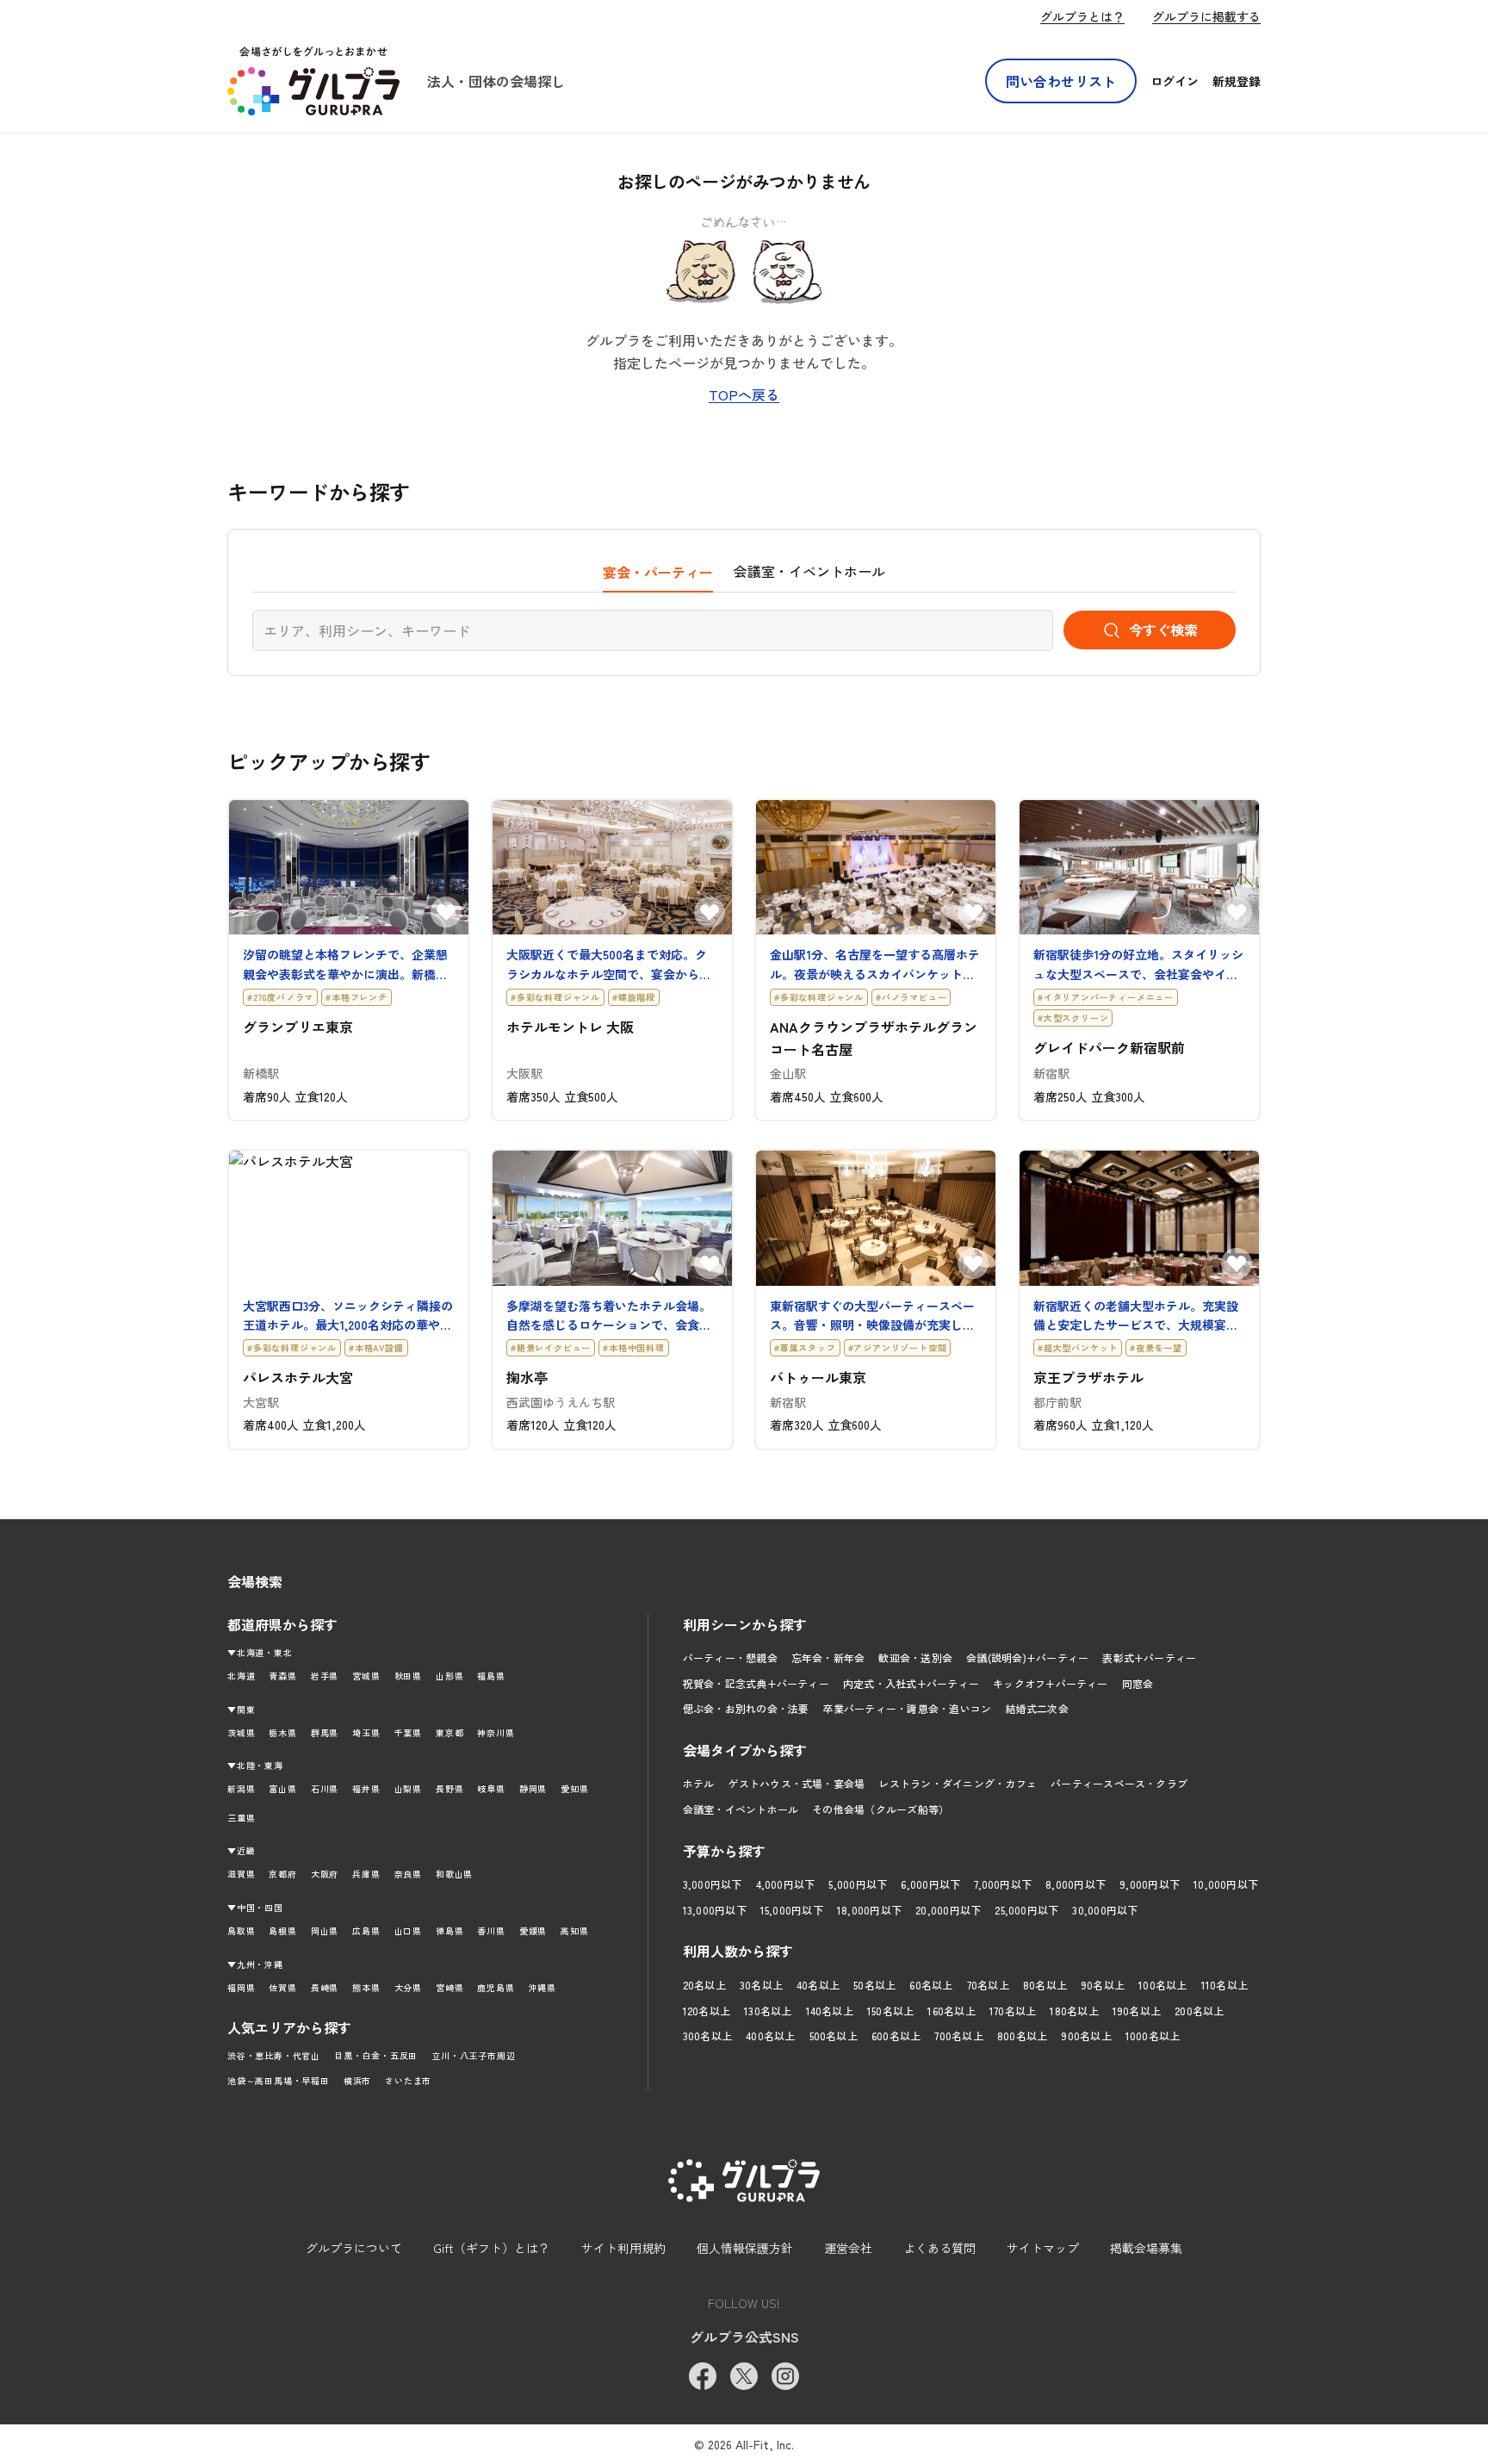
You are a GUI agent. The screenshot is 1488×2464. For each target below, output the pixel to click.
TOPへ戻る (744, 394)
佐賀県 (282, 1987)
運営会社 (848, 2248)
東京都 (449, 1732)
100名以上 (1162, 1985)
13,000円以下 (715, 1910)
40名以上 (818, 1985)
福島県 (491, 1676)
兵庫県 (366, 1874)
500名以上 (834, 2036)
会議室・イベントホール (741, 1809)
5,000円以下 (858, 1884)
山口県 (408, 1930)
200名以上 (1199, 2011)
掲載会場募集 (1146, 2248)
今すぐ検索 (1163, 630)
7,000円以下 (1003, 1884)
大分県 (408, 1987)
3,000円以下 (713, 1884)
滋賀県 (241, 1874)
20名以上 (704, 1985)
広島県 (366, 1930)
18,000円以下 (869, 1910)
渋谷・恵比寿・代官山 (274, 2055)
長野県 (449, 1788)
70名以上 (988, 1985)
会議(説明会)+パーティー (1027, 1657)
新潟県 (241, 1788)
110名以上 (1224, 1985)
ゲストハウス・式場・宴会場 (796, 1783)
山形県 (449, 1676)
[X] (744, 2376)
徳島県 (449, 1930)
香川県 (491, 1930)
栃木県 (282, 1732)
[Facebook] (703, 2376)
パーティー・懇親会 (730, 1657)
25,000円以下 (1026, 1910)
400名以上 (770, 2036)
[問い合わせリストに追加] (446, 912)
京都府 (282, 1874)
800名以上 (1022, 2036)
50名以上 (874, 1985)
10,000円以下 (1226, 1884)
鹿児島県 (496, 1987)
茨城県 (241, 1732)
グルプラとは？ (1082, 16)
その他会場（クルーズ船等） (880, 1809)
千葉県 (408, 1732)
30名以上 (761, 1985)
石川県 (325, 1788)
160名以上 (951, 2011)
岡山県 (325, 1930)
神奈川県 (496, 1732)
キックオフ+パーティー (1051, 1683)
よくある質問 (939, 2248)
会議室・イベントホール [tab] (809, 571)
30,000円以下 (1105, 1910)
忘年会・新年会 (828, 1657)
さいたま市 (408, 2080)
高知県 (574, 1930)
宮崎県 (449, 1987)
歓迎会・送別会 (915, 1657)
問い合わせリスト (1061, 81)
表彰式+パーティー (1149, 1657)
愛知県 (574, 1788)
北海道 (241, 1676)
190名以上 (1137, 2011)
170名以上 (1013, 2011)
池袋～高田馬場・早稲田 (279, 2080)
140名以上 (830, 2011)
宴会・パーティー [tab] (658, 572)
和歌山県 (454, 1874)
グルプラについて (354, 2248)
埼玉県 (366, 1732)
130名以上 (768, 2011)
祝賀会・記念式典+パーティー (756, 1683)
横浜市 (357, 2080)
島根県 (282, 1930)
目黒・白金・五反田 (376, 2055)
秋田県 (408, 1676)
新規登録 (1237, 81)
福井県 (366, 1788)
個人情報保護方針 (745, 2248)
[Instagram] (785, 2376)
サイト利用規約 (623, 2248)
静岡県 (533, 1788)
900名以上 (1086, 2036)
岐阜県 (491, 1788)
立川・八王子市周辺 (473, 2055)
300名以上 (707, 2036)
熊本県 (366, 1987)
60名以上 (931, 1985)
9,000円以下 (1150, 1884)
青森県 (282, 1676)
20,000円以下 (948, 1910)
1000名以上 (1153, 2036)
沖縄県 (542, 1987)
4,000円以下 (786, 1884)
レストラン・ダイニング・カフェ (958, 1783)
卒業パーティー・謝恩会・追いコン (907, 1708)
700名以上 (958, 2036)
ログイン (1175, 81)
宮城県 (366, 1676)
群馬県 (325, 1732)
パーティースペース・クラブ (1119, 1783)
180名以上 (1074, 2011)
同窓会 (1138, 1683)
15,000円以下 (792, 1910)
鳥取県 (241, 1930)
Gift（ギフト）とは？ (492, 2248)
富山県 (282, 1788)
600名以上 (896, 2036)
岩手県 (325, 1676)
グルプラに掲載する (1206, 16)
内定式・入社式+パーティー (911, 1683)
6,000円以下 (930, 1884)
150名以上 (890, 2011)
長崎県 (325, 1987)
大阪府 (325, 1874)
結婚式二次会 (1036, 1708)
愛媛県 (533, 1930)
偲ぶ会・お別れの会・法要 (746, 1708)
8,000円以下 (1076, 1884)
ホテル (699, 1783)
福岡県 (241, 1987)
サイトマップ (1043, 2248)
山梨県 (408, 1788)
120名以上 (707, 2011)
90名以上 (1103, 1985)
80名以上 (1045, 1985)
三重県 (241, 1818)
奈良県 (408, 1874)
